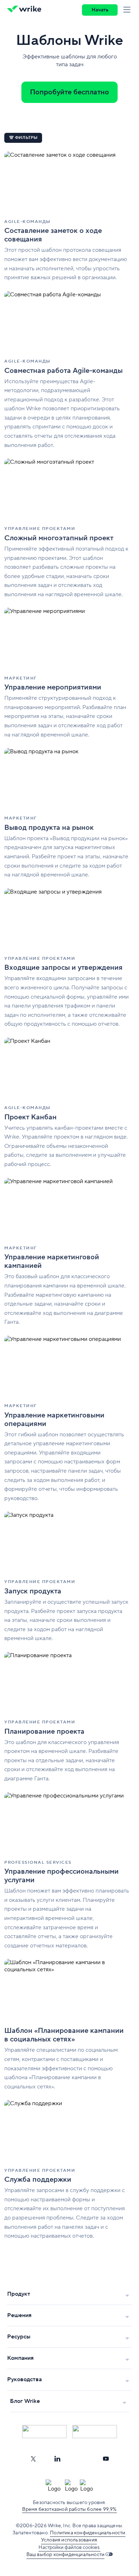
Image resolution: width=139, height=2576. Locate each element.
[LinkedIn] (57, 2459)
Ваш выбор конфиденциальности (66, 2555)
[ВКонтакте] (82, 2459)
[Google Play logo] (95, 2432)
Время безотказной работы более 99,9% (69, 2509)
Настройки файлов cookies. (69, 2548)
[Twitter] (33, 2459)
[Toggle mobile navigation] (128, 10)
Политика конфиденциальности (87, 2533)
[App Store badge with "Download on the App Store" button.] (44, 2432)
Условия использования (69, 2540)
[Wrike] (26, 10)
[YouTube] (106, 2459)
